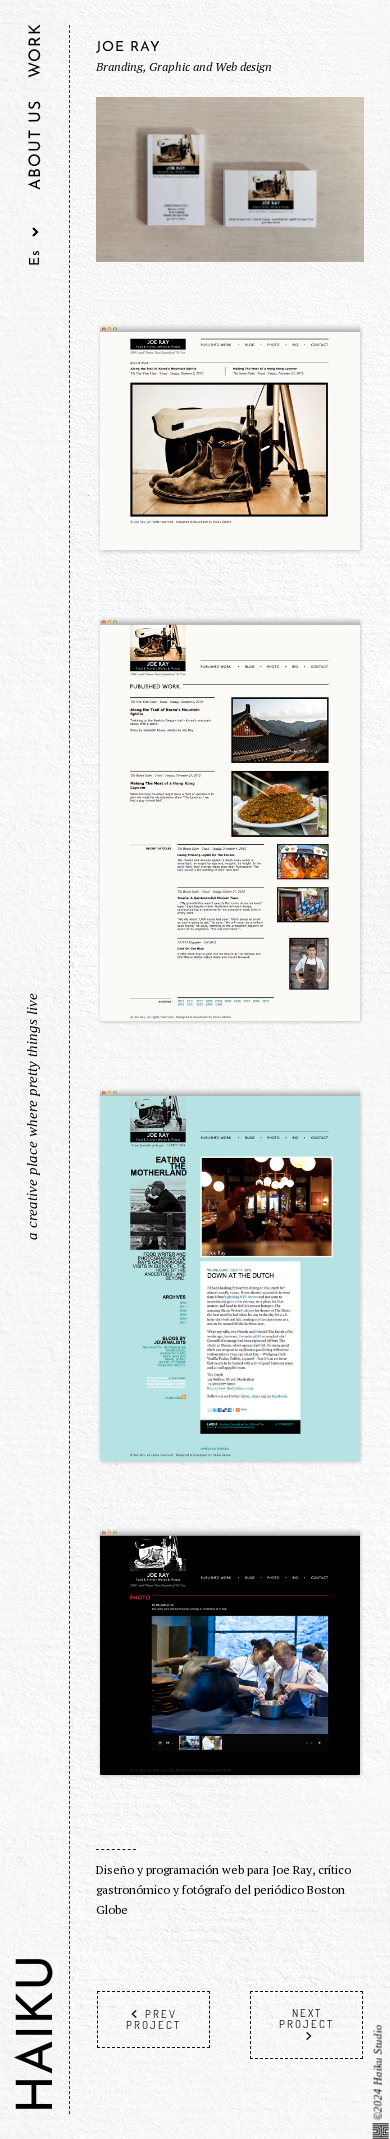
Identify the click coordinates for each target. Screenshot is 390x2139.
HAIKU (39, 2034)
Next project (306, 2018)
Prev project (153, 2019)
